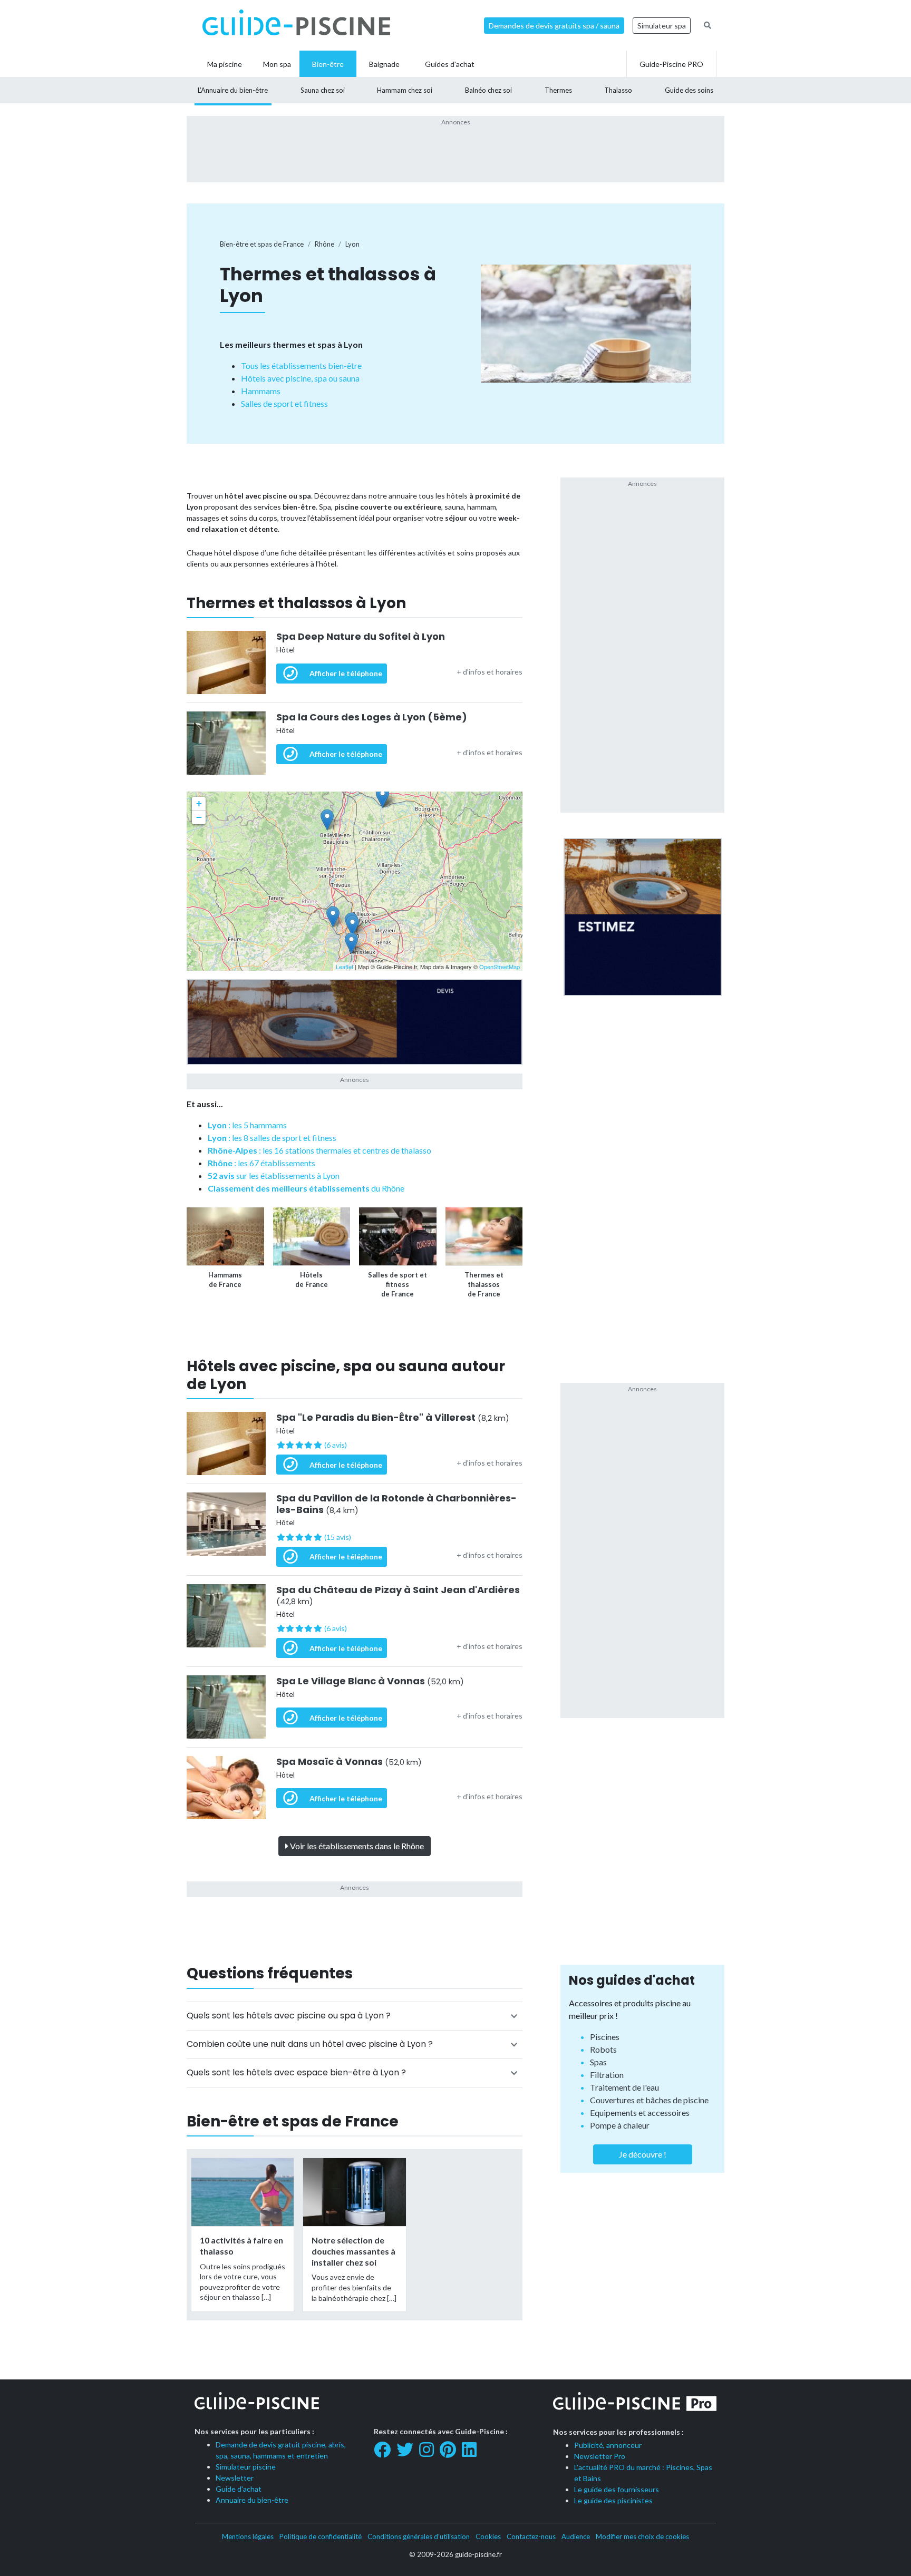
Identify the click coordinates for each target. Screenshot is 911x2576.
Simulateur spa (662, 26)
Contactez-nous (531, 2536)
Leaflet (345, 967)
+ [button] (199, 803)
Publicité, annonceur (608, 2445)
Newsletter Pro (600, 2456)
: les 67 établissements (261, 1163)
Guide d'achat (239, 2489)
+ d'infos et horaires (490, 672)
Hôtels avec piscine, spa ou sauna (300, 378)
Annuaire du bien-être (252, 2500)
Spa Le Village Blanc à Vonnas (370, 1681)
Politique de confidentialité (321, 2536)
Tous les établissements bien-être (301, 365)
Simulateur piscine (246, 2467)
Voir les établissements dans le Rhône (356, 1846)
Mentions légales (248, 2536)
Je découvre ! (643, 2154)
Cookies (488, 2536)
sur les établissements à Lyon (274, 1175)
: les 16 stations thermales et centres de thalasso (319, 1150)
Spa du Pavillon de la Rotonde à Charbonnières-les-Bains (396, 1504)
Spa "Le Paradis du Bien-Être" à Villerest (393, 1418)
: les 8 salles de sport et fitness (272, 1138)
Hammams (261, 391)
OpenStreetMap (500, 967)
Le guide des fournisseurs (617, 2489)
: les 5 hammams (247, 1125)
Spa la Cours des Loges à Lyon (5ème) (372, 717)
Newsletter (235, 2478)
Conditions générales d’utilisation (419, 2536)
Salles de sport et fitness (284, 403)
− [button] (199, 817)
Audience (576, 2536)
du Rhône (306, 1188)
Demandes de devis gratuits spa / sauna (554, 26)
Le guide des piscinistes (613, 2500)
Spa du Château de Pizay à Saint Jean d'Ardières (398, 1596)
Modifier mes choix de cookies (642, 2536)
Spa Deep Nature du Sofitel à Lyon (361, 637)
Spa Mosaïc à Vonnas (349, 1762)
